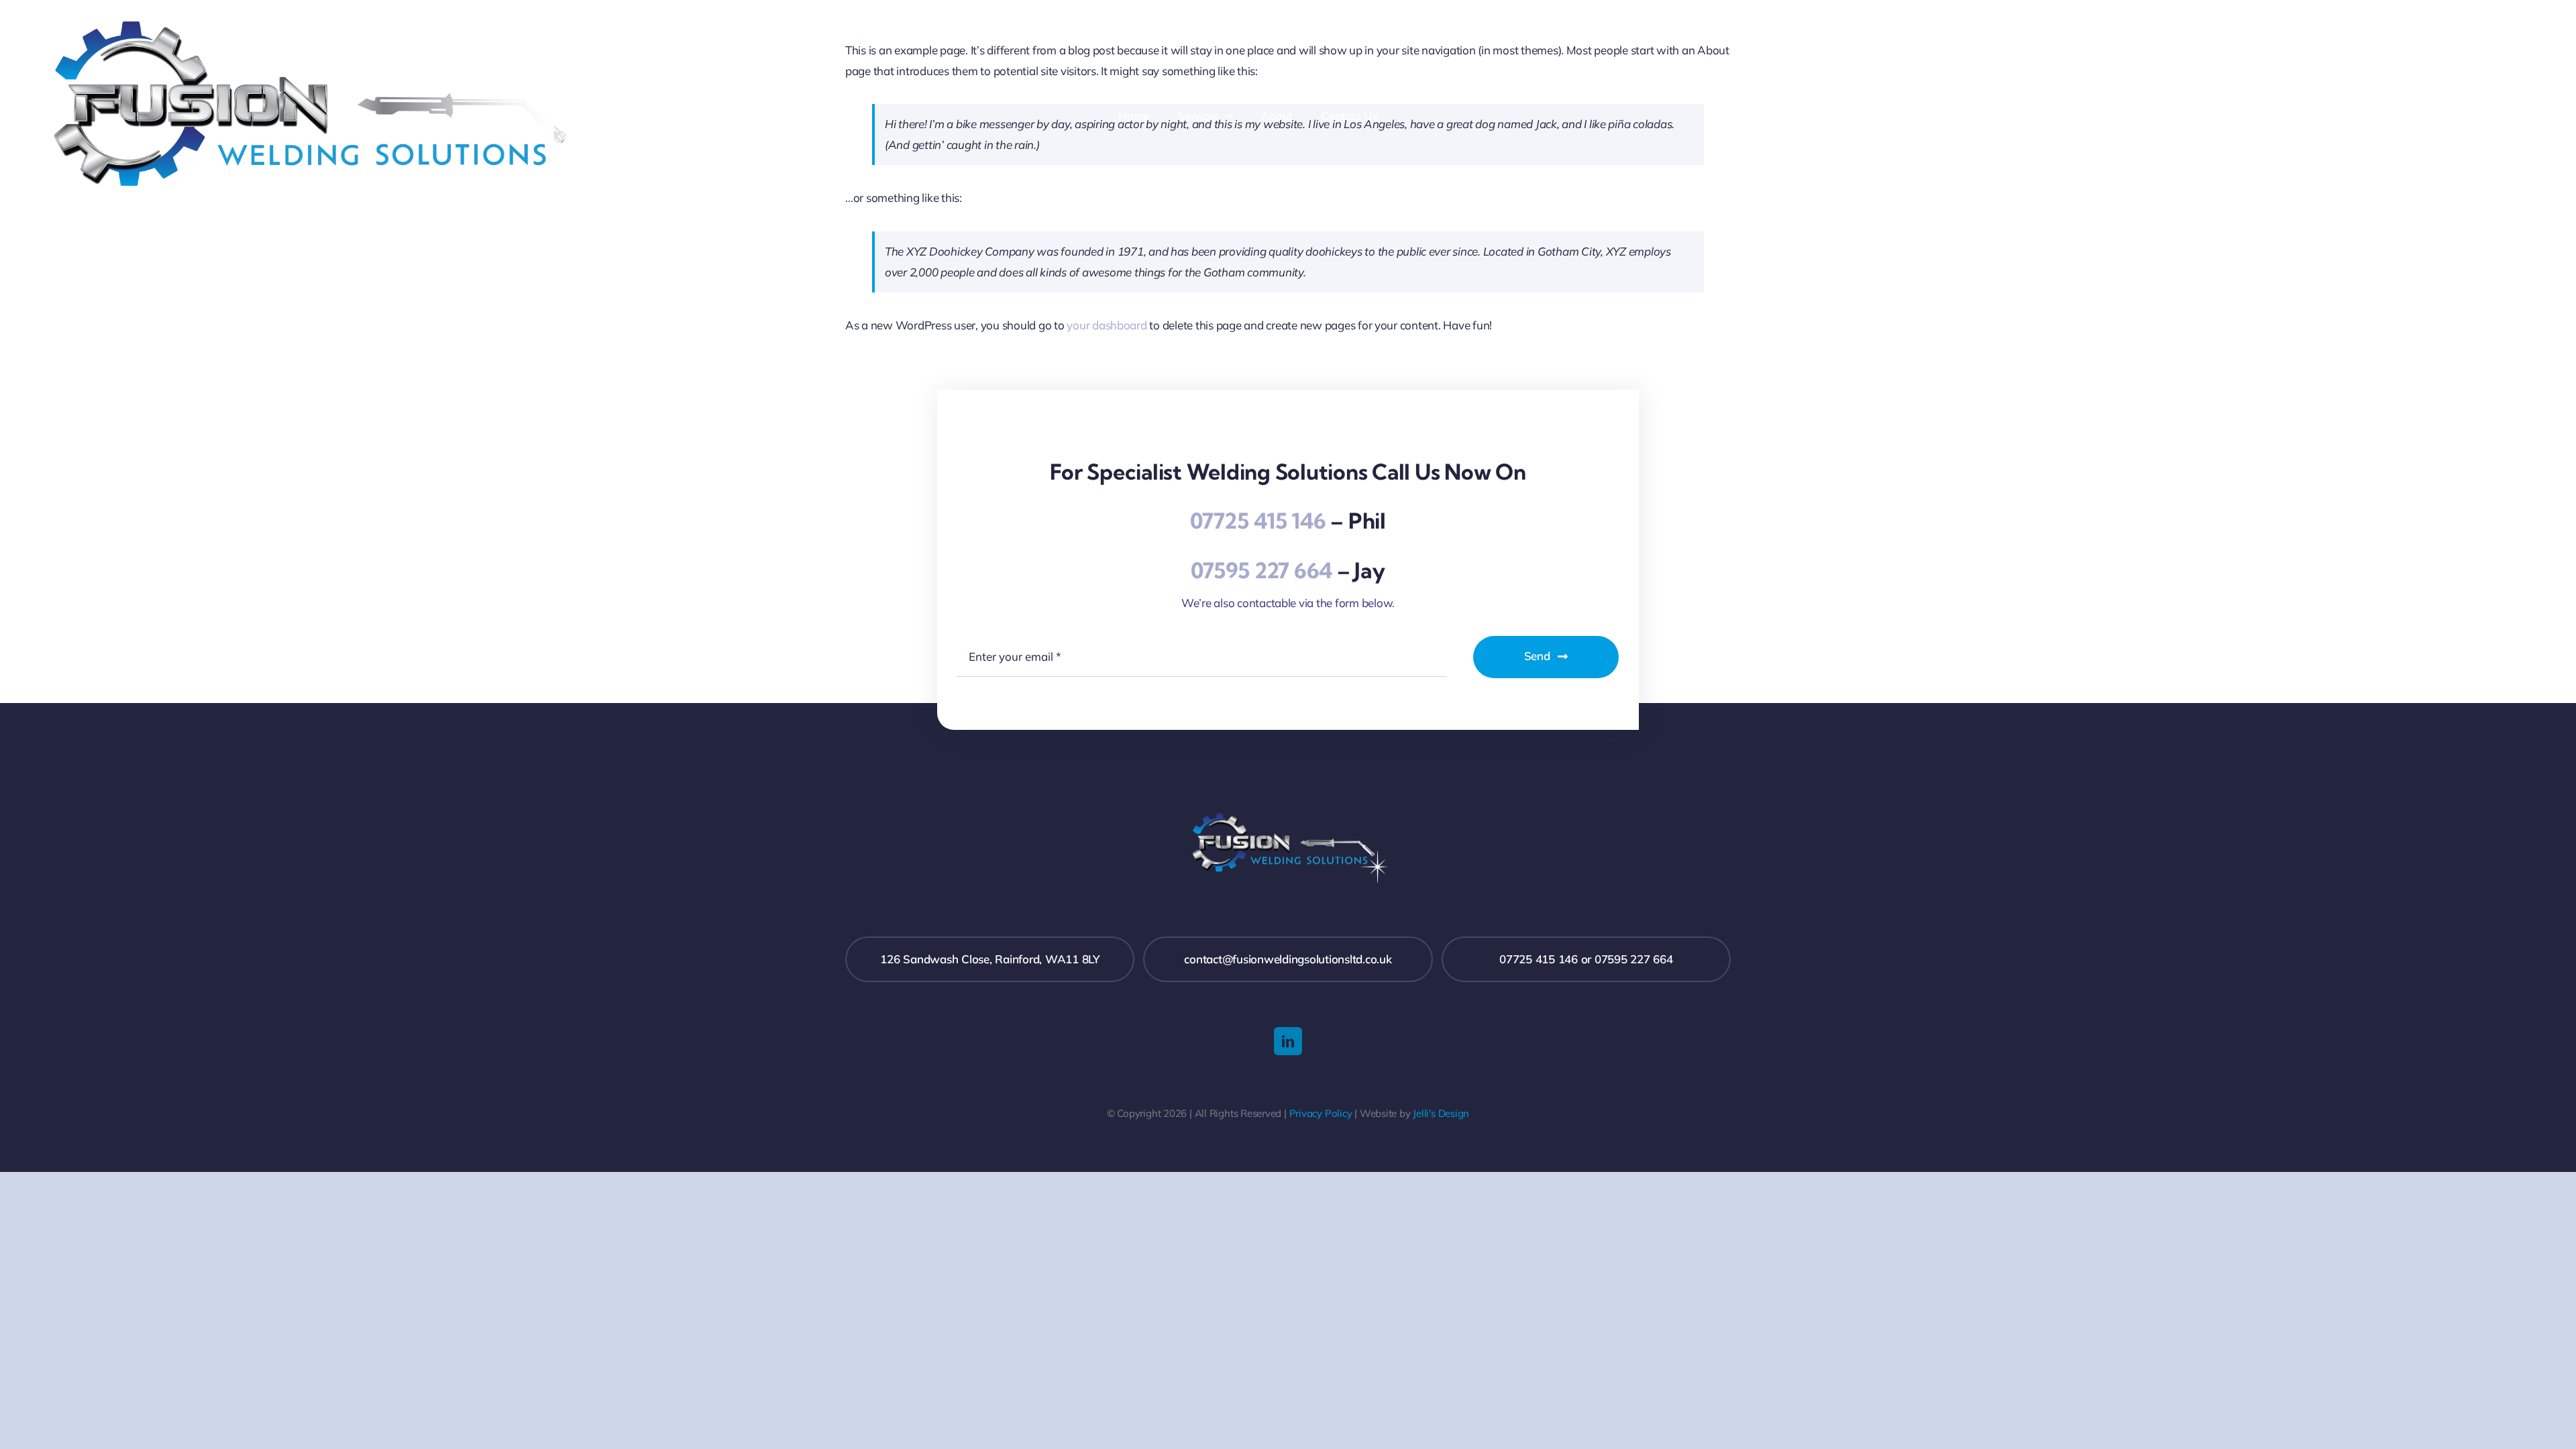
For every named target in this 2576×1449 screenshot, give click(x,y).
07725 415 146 (1258, 521)
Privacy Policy (1321, 1113)
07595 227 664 (1262, 570)
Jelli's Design (1441, 1113)
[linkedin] (1288, 1041)
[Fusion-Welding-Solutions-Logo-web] (323, 19)
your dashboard (1107, 325)
